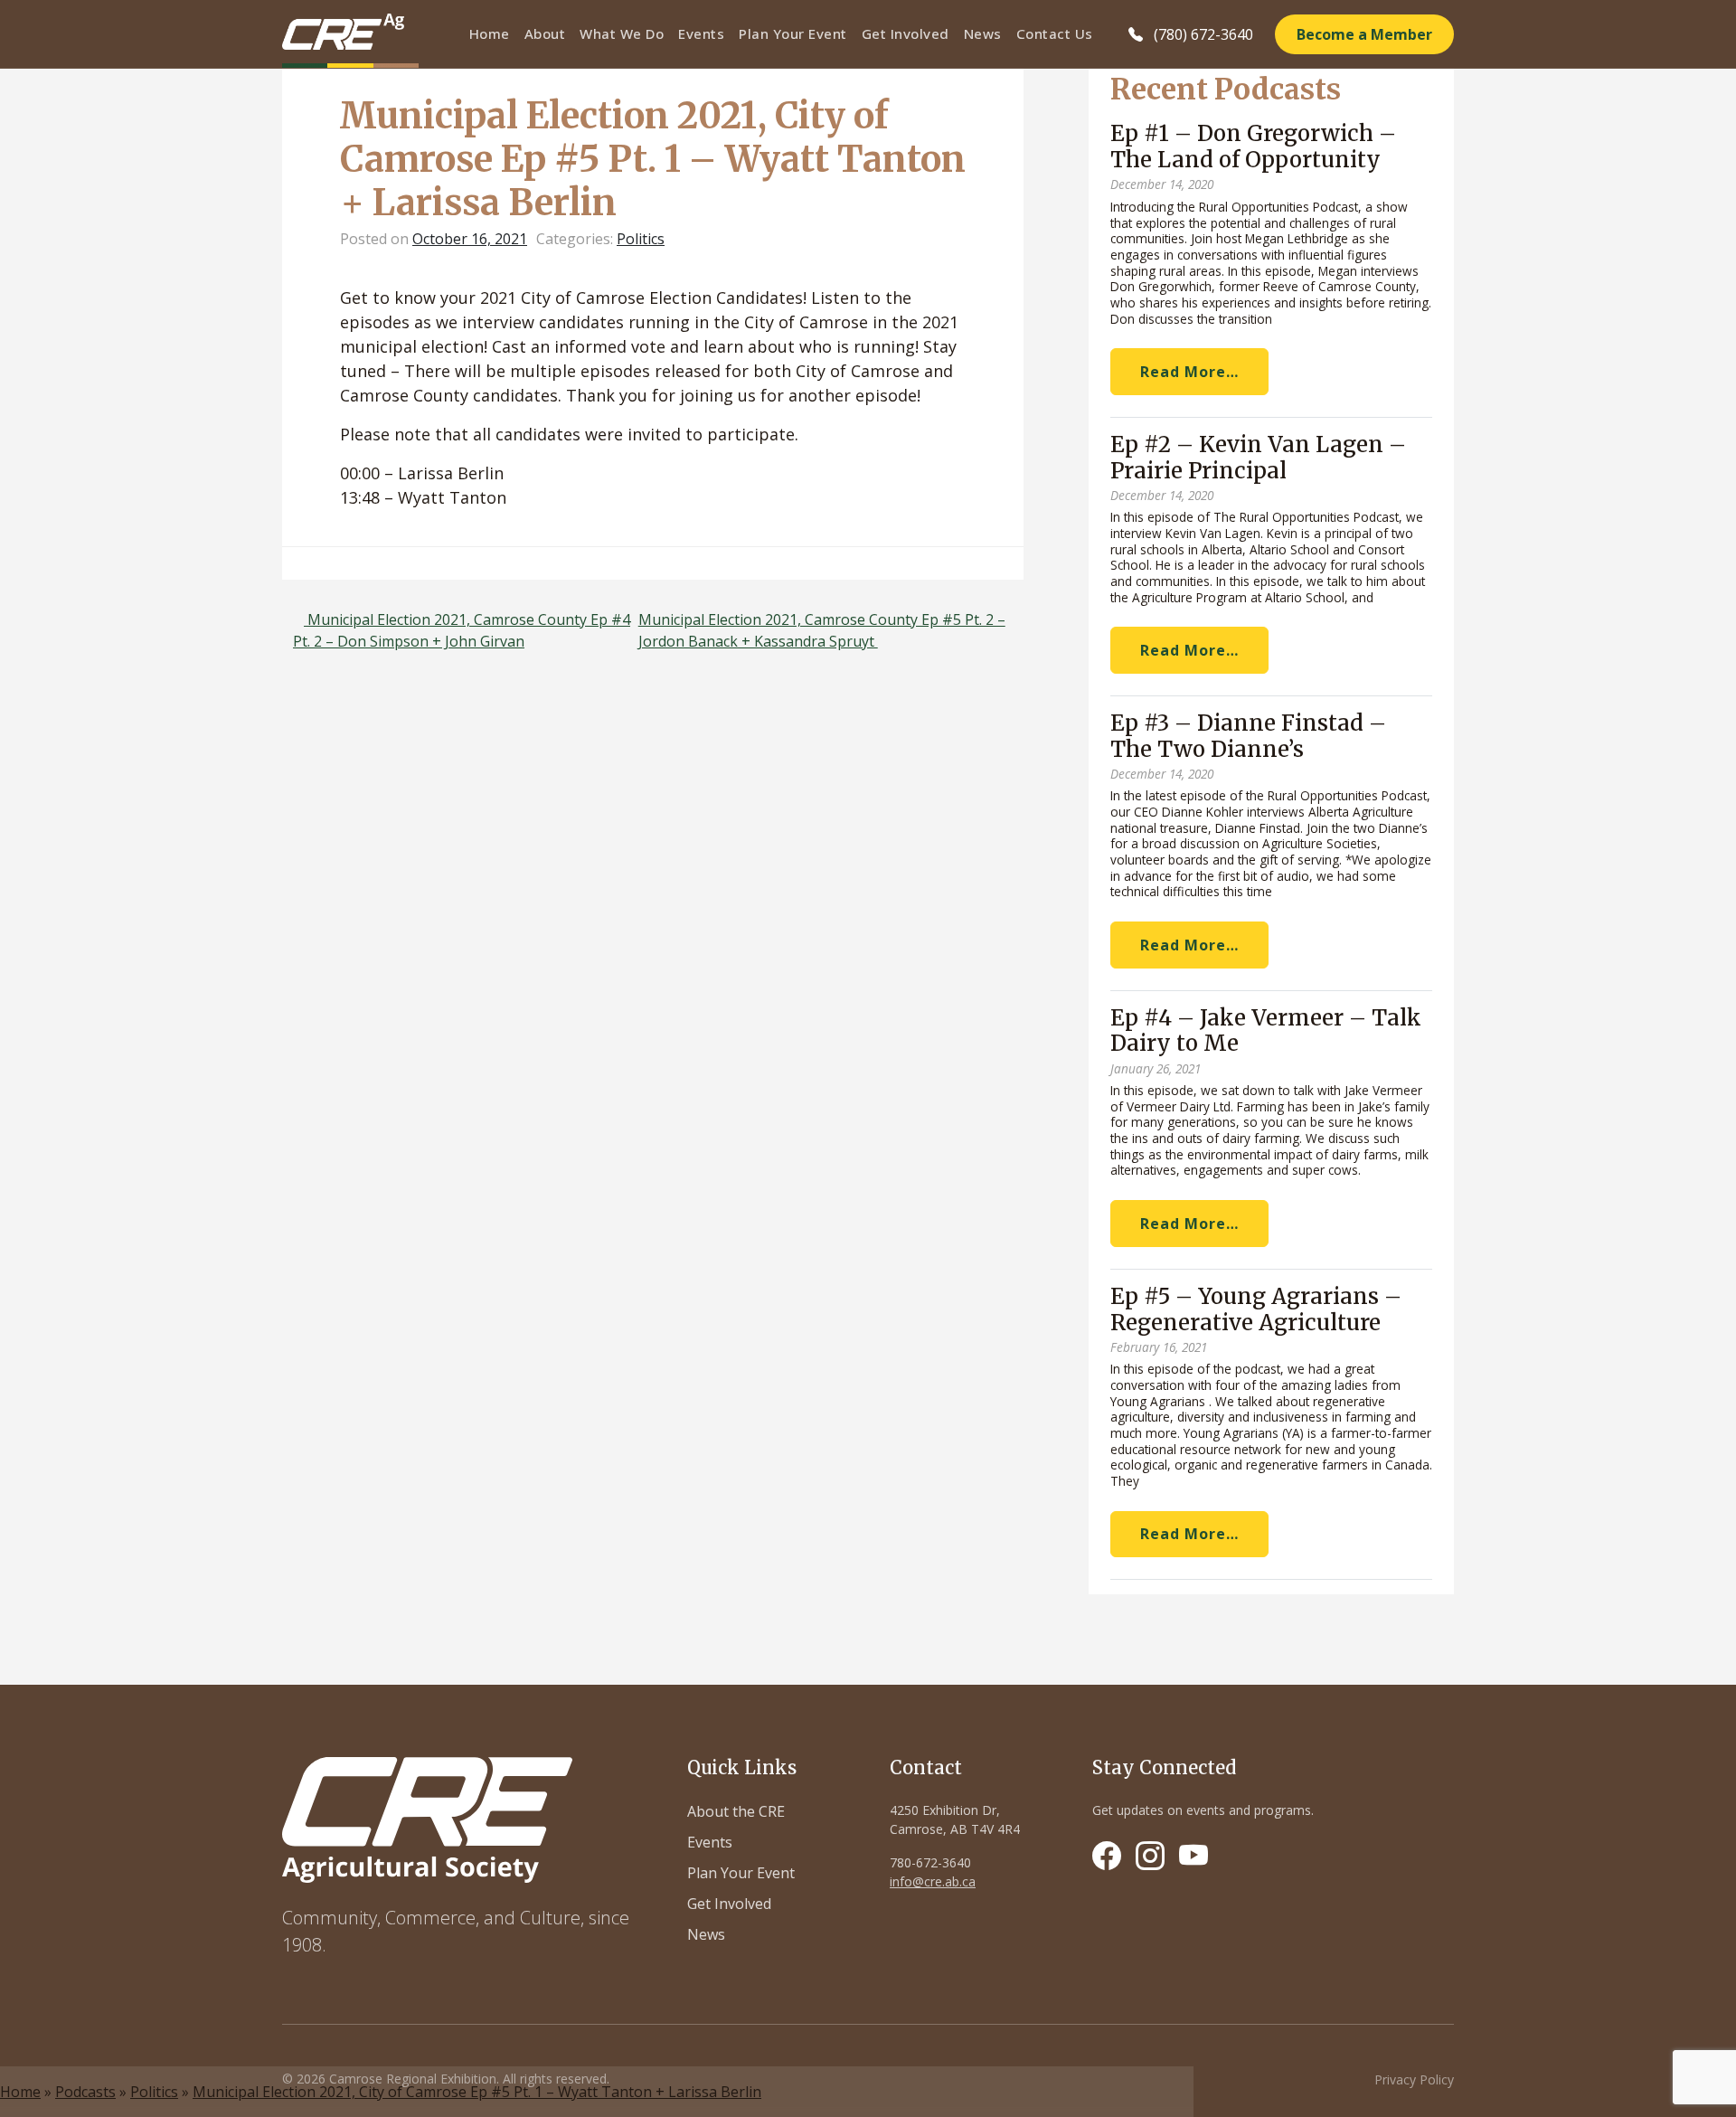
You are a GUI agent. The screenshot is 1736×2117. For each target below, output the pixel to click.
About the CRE (736, 1811)
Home (490, 33)
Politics (154, 2092)
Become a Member (1364, 34)
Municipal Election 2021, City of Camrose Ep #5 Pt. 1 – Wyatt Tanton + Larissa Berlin (477, 2092)
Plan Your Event (793, 33)
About (545, 33)
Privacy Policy (1414, 2079)
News (983, 33)
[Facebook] (1107, 1856)
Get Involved (906, 33)
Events (701, 33)
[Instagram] (1150, 1856)
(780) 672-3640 (1203, 34)
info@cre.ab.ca (933, 1881)
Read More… (1189, 372)
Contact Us (1055, 33)
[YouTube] (1193, 1856)
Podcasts (85, 2092)
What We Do (622, 33)
